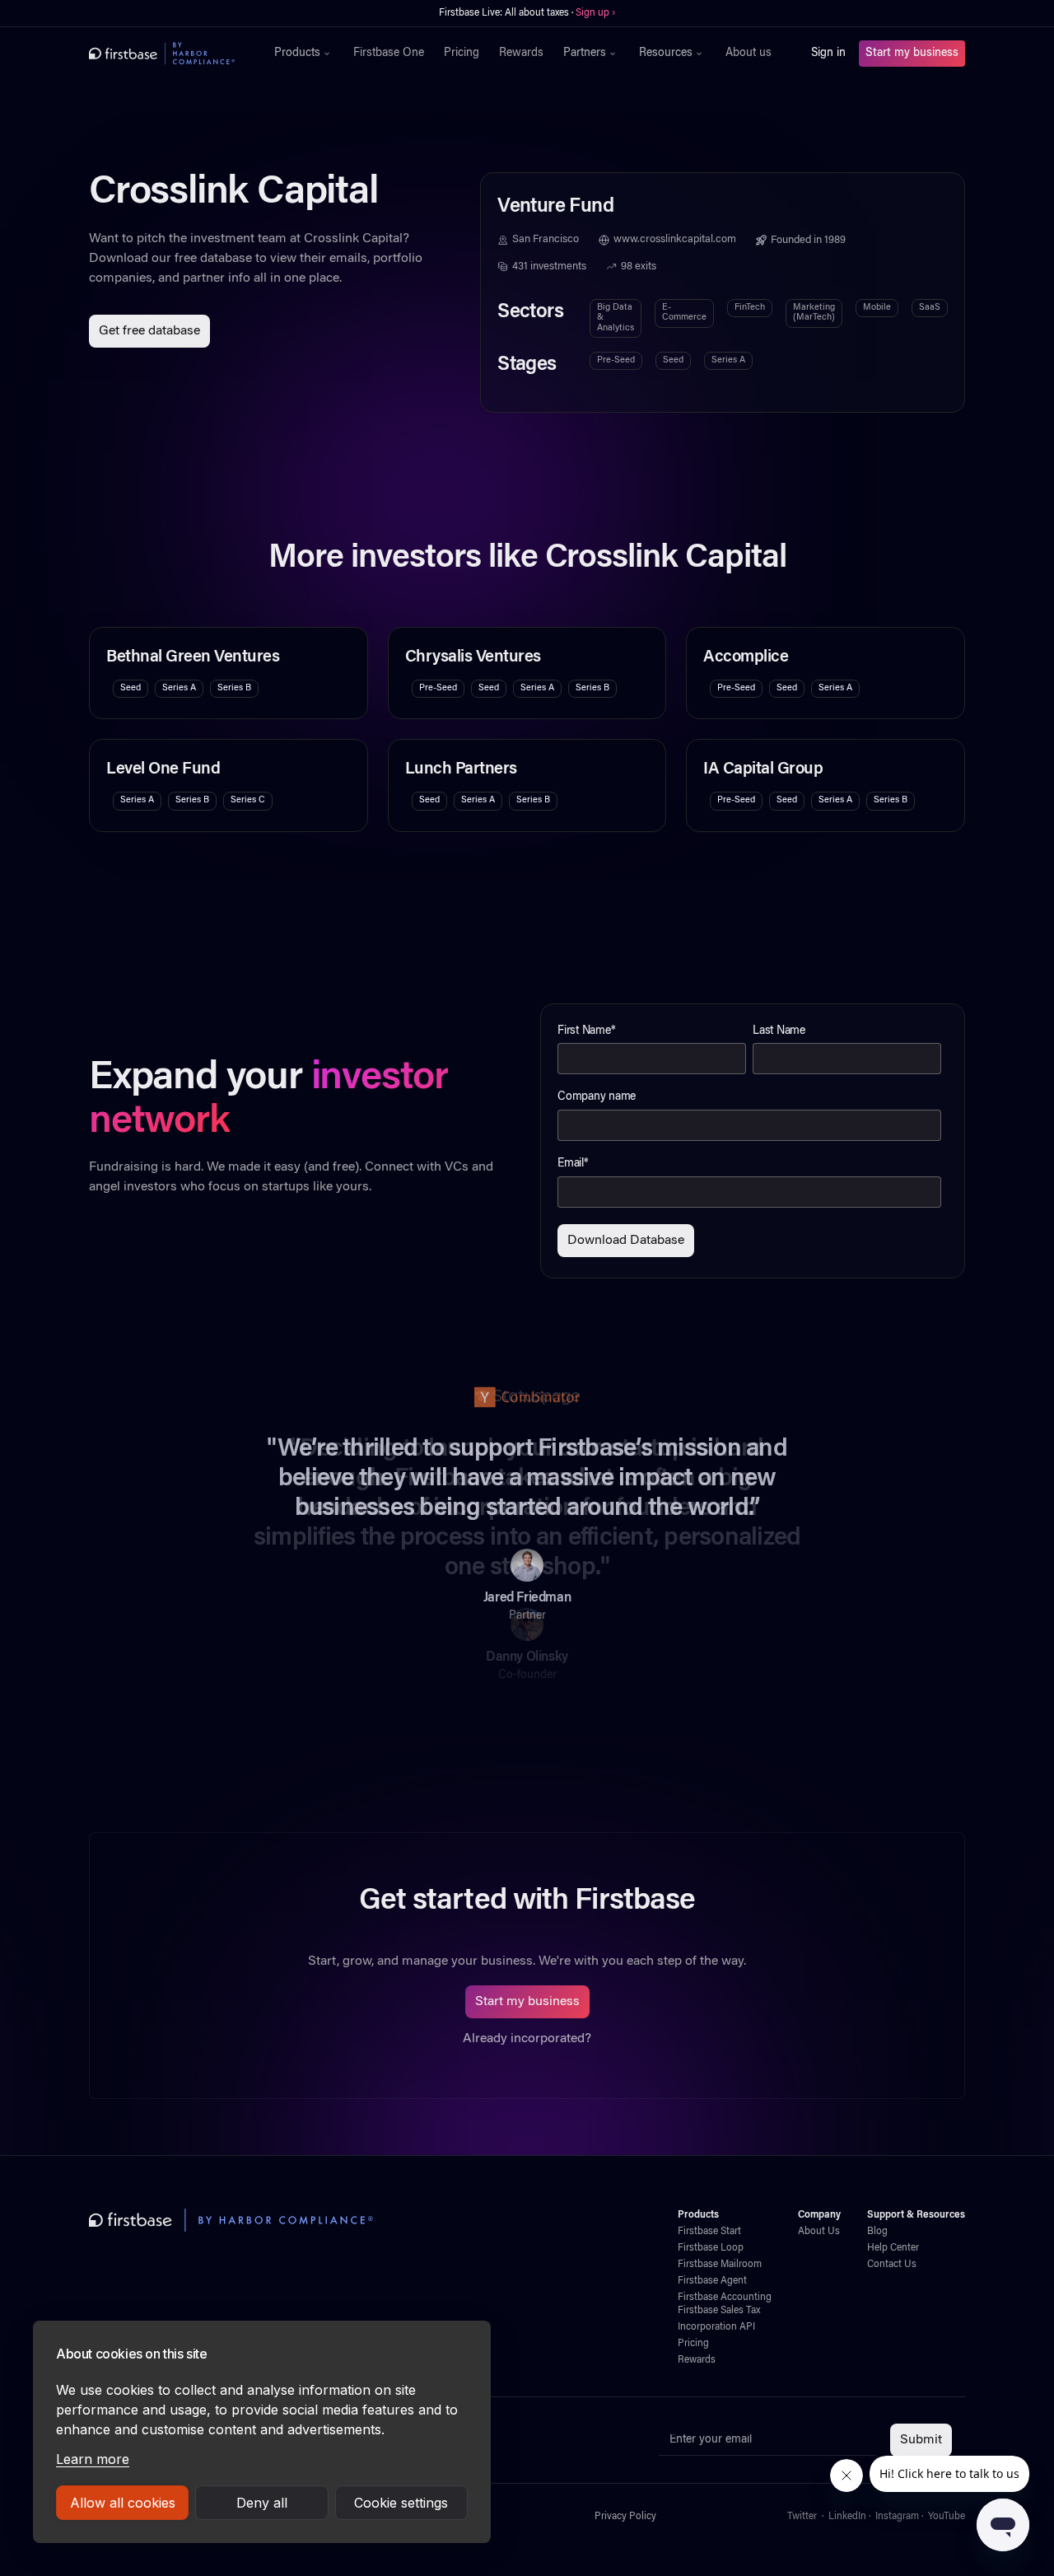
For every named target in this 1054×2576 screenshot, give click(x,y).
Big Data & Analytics (616, 318)
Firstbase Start (709, 2232)
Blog (877, 2232)
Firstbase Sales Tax (719, 2311)
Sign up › (595, 13)
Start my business (912, 54)
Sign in (828, 54)
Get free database (149, 331)
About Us (819, 2232)
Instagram (897, 2517)
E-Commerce (684, 313)
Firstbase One (389, 54)
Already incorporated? (527, 2039)
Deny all (262, 2503)
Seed (673, 360)
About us (749, 54)
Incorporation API (716, 2327)
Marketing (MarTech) (814, 313)
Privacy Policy (625, 2517)
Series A (728, 360)
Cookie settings (401, 2503)
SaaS (930, 308)
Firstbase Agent (712, 2281)
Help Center (893, 2248)
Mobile (877, 308)
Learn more (93, 2459)
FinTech (750, 308)
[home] (162, 54)
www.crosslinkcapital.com (675, 240)
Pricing (462, 54)
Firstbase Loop (711, 2248)
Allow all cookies (123, 2503)
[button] (304, 54)
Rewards (521, 54)
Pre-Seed (616, 360)
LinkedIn (847, 2517)
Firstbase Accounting (725, 2298)
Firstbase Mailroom (720, 2265)
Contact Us (892, 2265)
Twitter (802, 2517)
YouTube (947, 2517)
